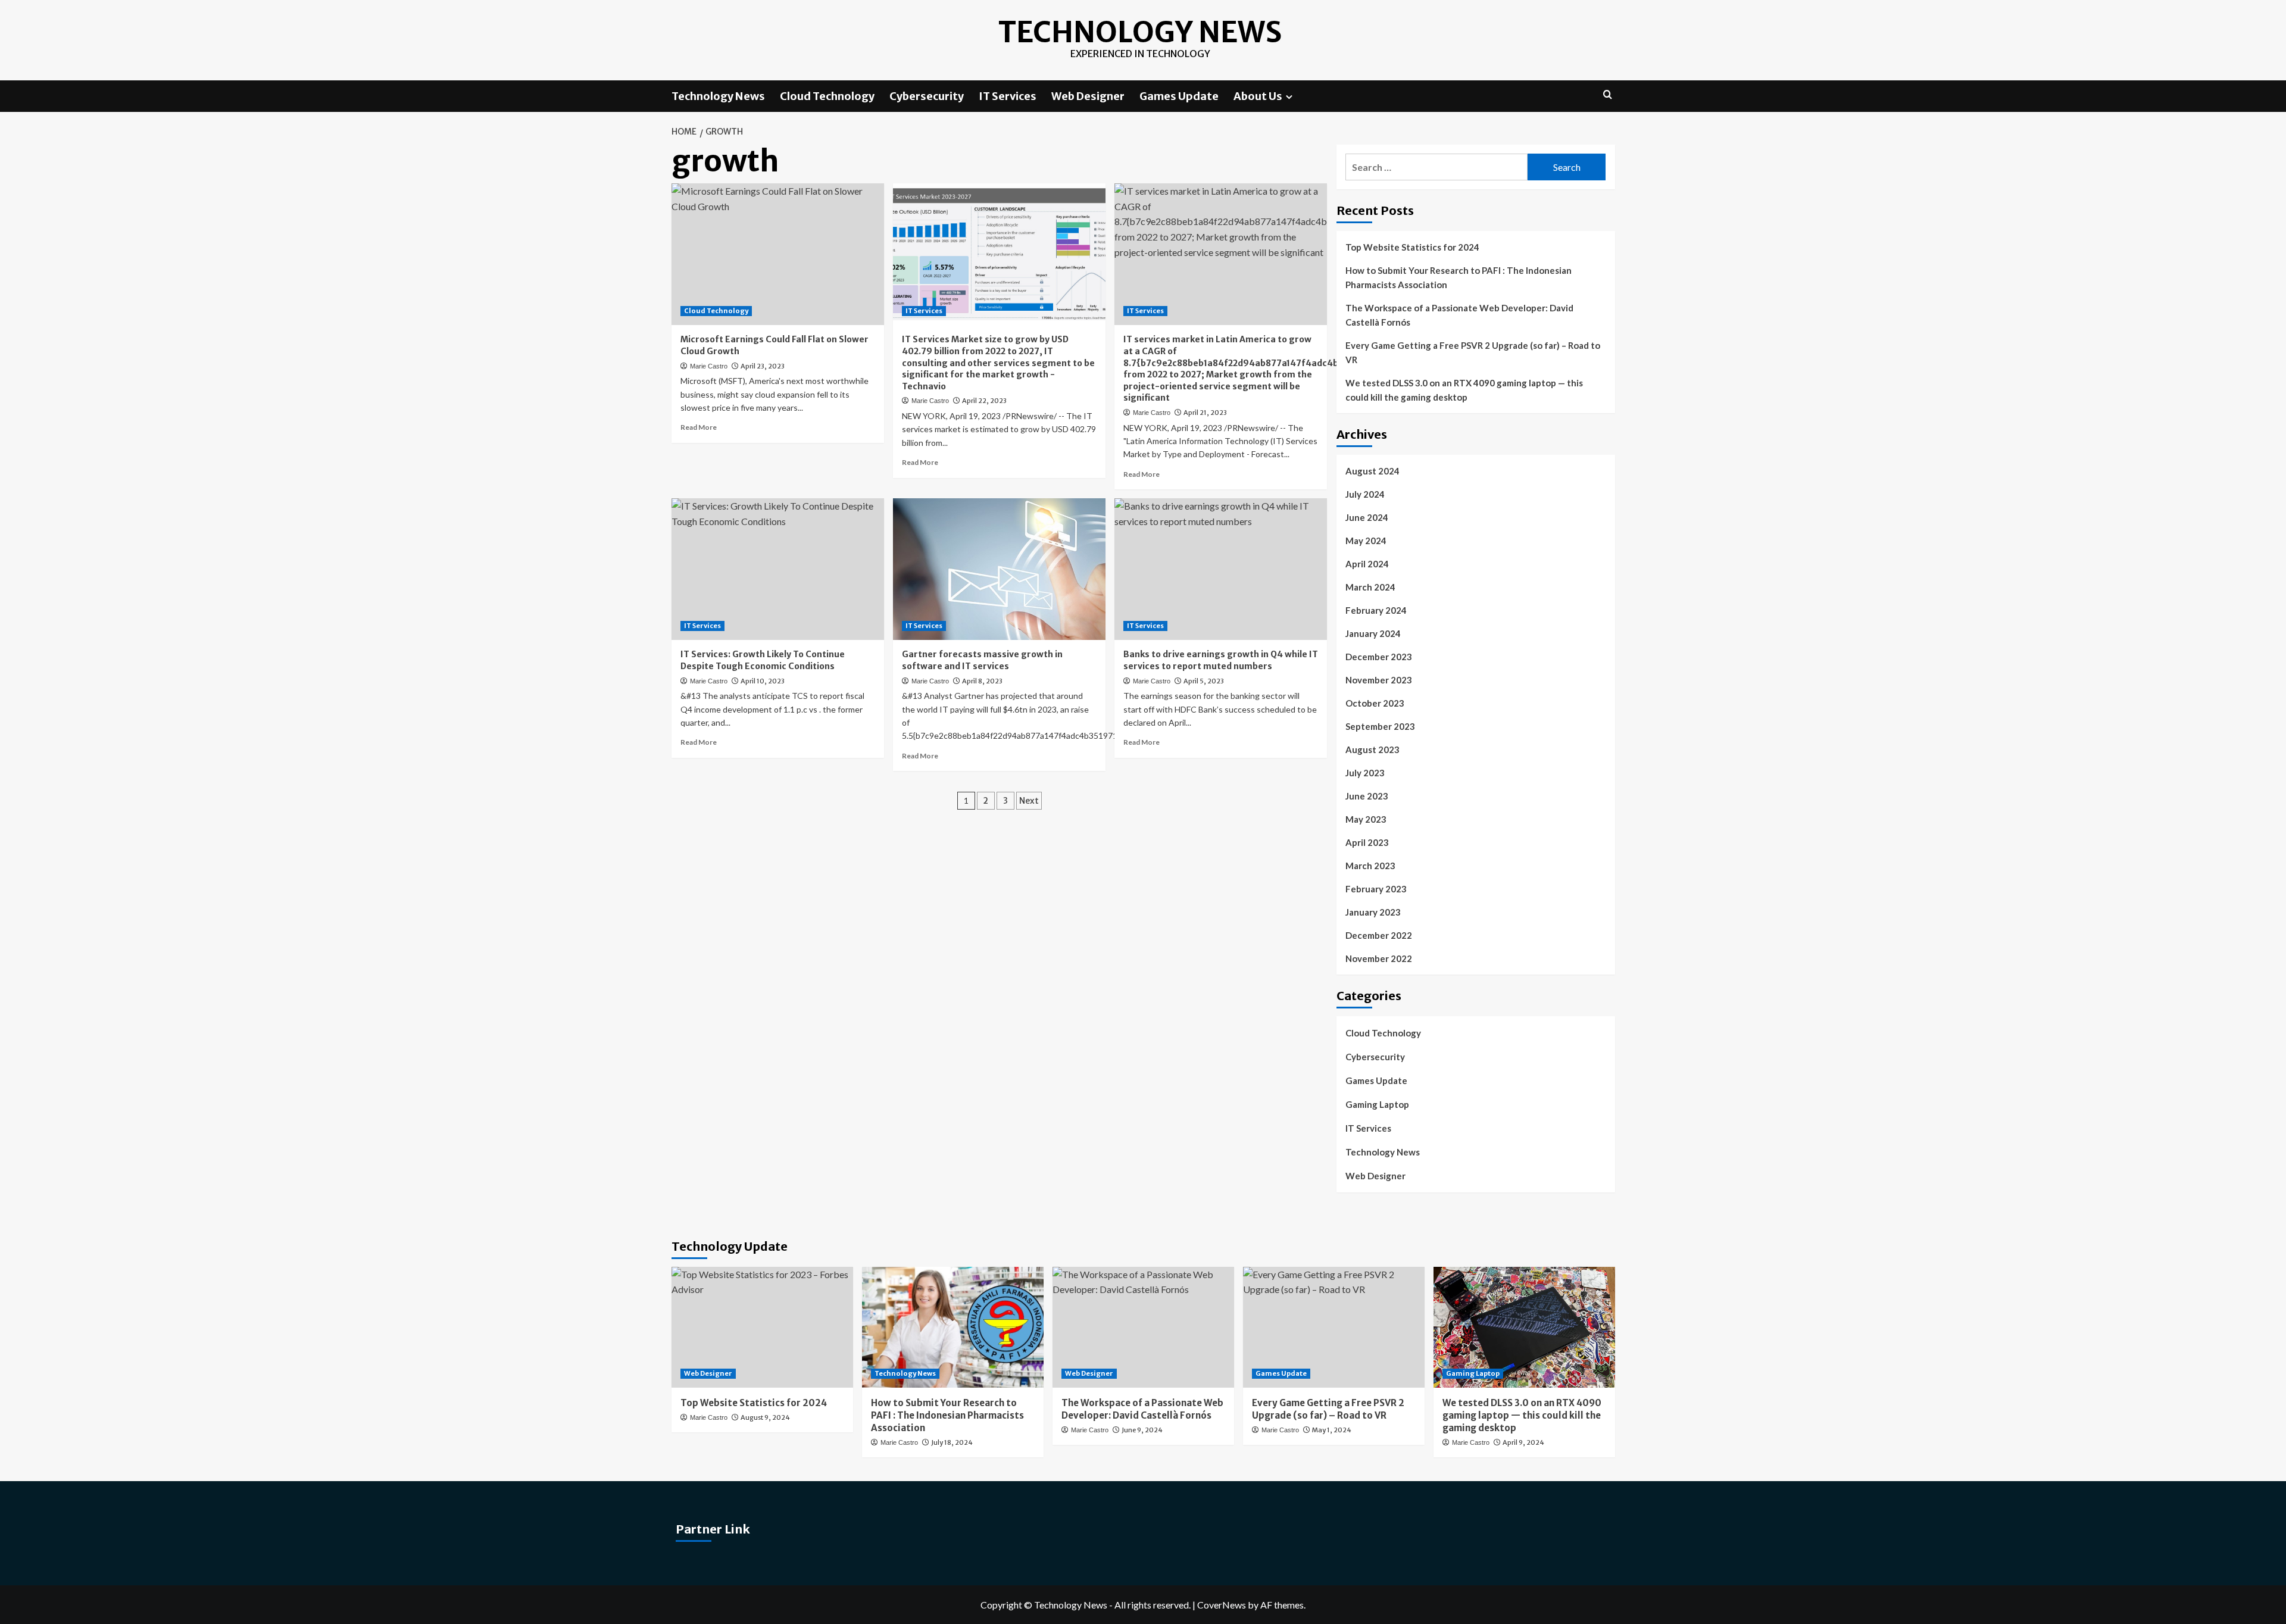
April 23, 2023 (763, 366)
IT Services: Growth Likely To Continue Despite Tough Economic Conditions (763, 660)
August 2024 (1372, 471)
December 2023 (1379, 657)
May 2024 (1366, 541)
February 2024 (1376, 610)
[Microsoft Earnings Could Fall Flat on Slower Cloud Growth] (778, 254)
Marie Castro (709, 366)
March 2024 (1370, 587)
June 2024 (1367, 517)
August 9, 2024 (765, 1417)
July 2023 (1365, 773)
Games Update (1179, 96)
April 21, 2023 (1205, 413)
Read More (699, 427)
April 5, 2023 (1204, 681)
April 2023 (1367, 842)
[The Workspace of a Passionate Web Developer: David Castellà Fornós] (1143, 1327)
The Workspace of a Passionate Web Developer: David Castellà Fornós (1459, 315)
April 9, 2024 (1523, 1442)
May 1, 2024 (1332, 1430)
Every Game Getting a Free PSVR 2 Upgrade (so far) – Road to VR (1473, 352)
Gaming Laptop (1377, 1104)
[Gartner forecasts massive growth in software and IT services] (999, 569)
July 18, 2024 (952, 1442)
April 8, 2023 (982, 681)
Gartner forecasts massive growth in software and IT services (982, 660)
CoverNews (1222, 1605)
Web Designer (1088, 96)
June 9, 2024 (1142, 1430)
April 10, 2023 (763, 681)
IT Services (1008, 96)
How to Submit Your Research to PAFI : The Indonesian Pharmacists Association (1459, 277)
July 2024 (1365, 494)
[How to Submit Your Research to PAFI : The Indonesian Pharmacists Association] (953, 1327)
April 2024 (1367, 564)
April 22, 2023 (984, 401)
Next (1029, 801)
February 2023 (1376, 889)
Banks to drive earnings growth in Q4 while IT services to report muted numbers (1221, 660)
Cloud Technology (827, 96)
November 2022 (1379, 958)
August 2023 (1372, 749)
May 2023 (1366, 819)
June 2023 (1367, 796)
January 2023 (1373, 912)
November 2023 (1379, 680)
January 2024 (1373, 633)
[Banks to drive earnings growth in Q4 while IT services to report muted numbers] (1221, 569)
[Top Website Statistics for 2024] (762, 1327)
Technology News (1140, 32)
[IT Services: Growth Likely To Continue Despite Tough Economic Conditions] (778, 569)
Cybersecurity (927, 96)
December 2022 (1379, 935)
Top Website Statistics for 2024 (1412, 247)
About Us (1258, 96)
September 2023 (1380, 726)
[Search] (1608, 95)
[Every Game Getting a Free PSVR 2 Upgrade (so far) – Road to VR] (1334, 1327)
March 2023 (1370, 866)
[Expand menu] (1289, 97)
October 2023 (1375, 703)
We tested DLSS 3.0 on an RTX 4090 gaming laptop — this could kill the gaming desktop (1464, 390)
